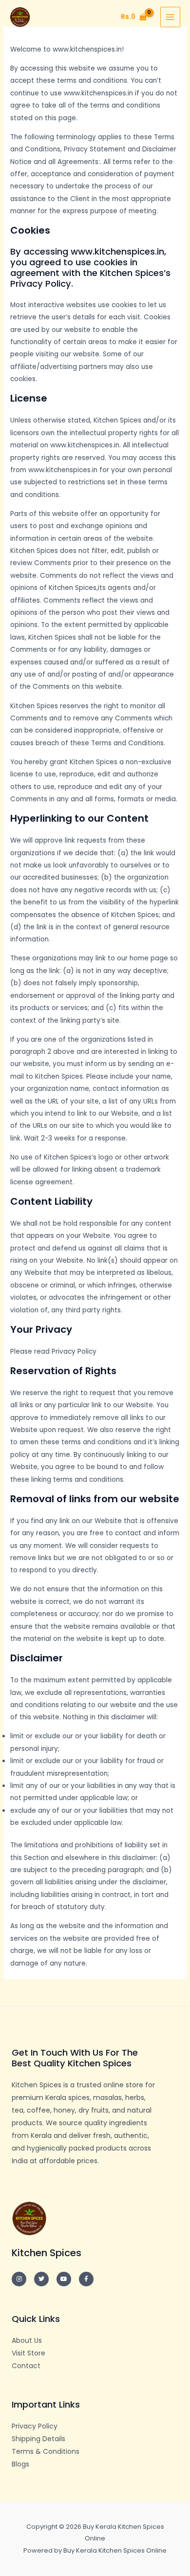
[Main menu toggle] (170, 17)
